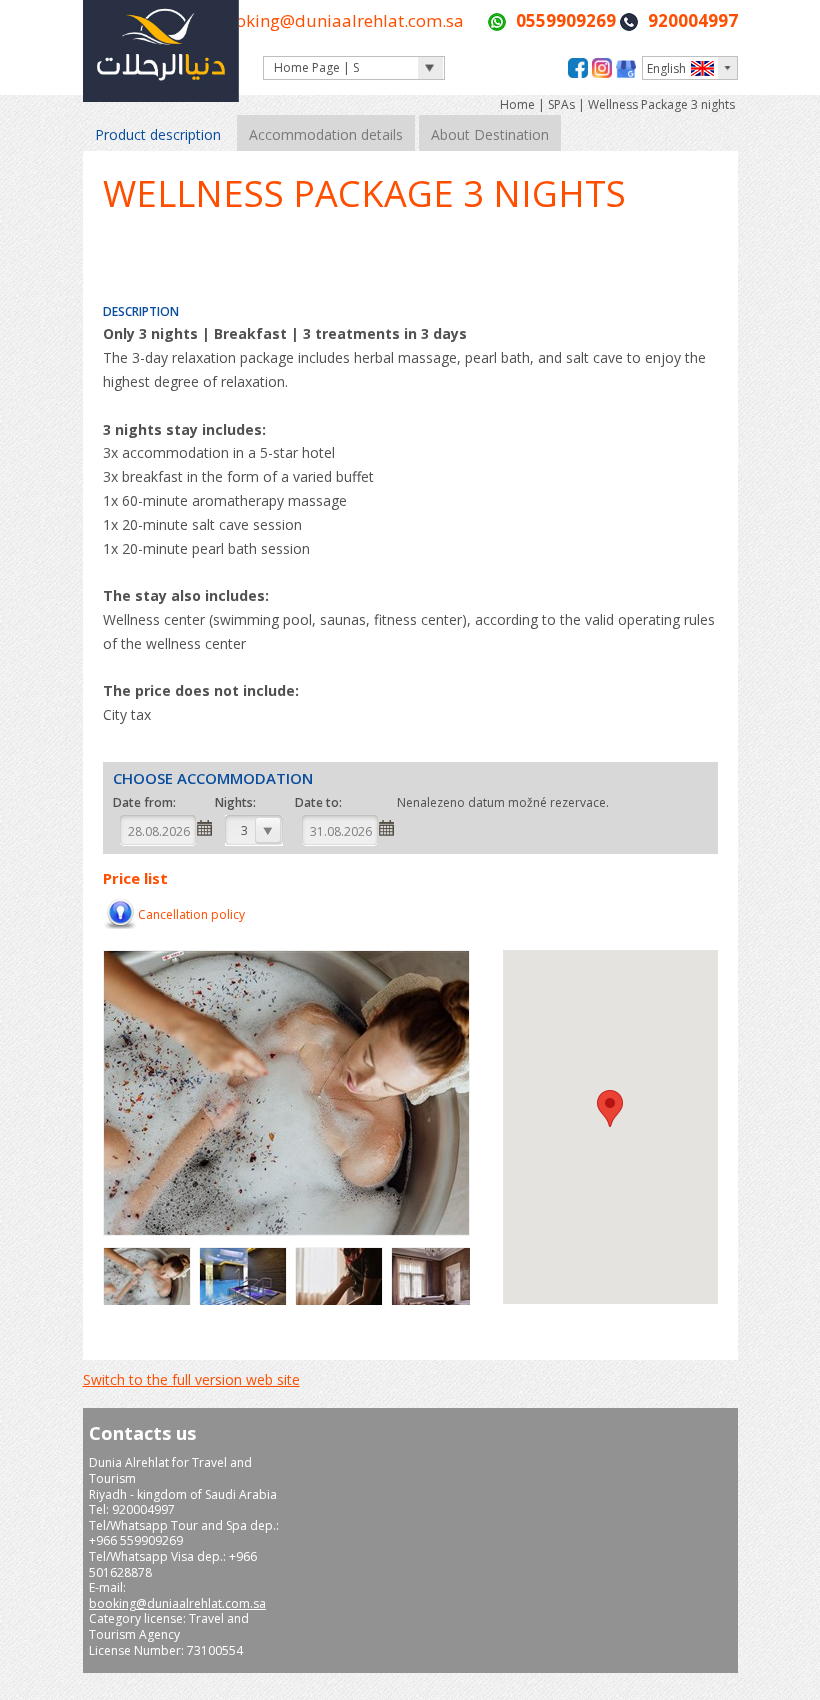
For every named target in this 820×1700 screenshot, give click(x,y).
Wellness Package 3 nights (661, 104)
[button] (610, 1108)
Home (519, 104)
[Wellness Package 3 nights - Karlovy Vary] (149, 1302)
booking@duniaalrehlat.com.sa (339, 20)
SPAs (561, 104)
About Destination (490, 134)
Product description (158, 134)
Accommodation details (326, 134)
